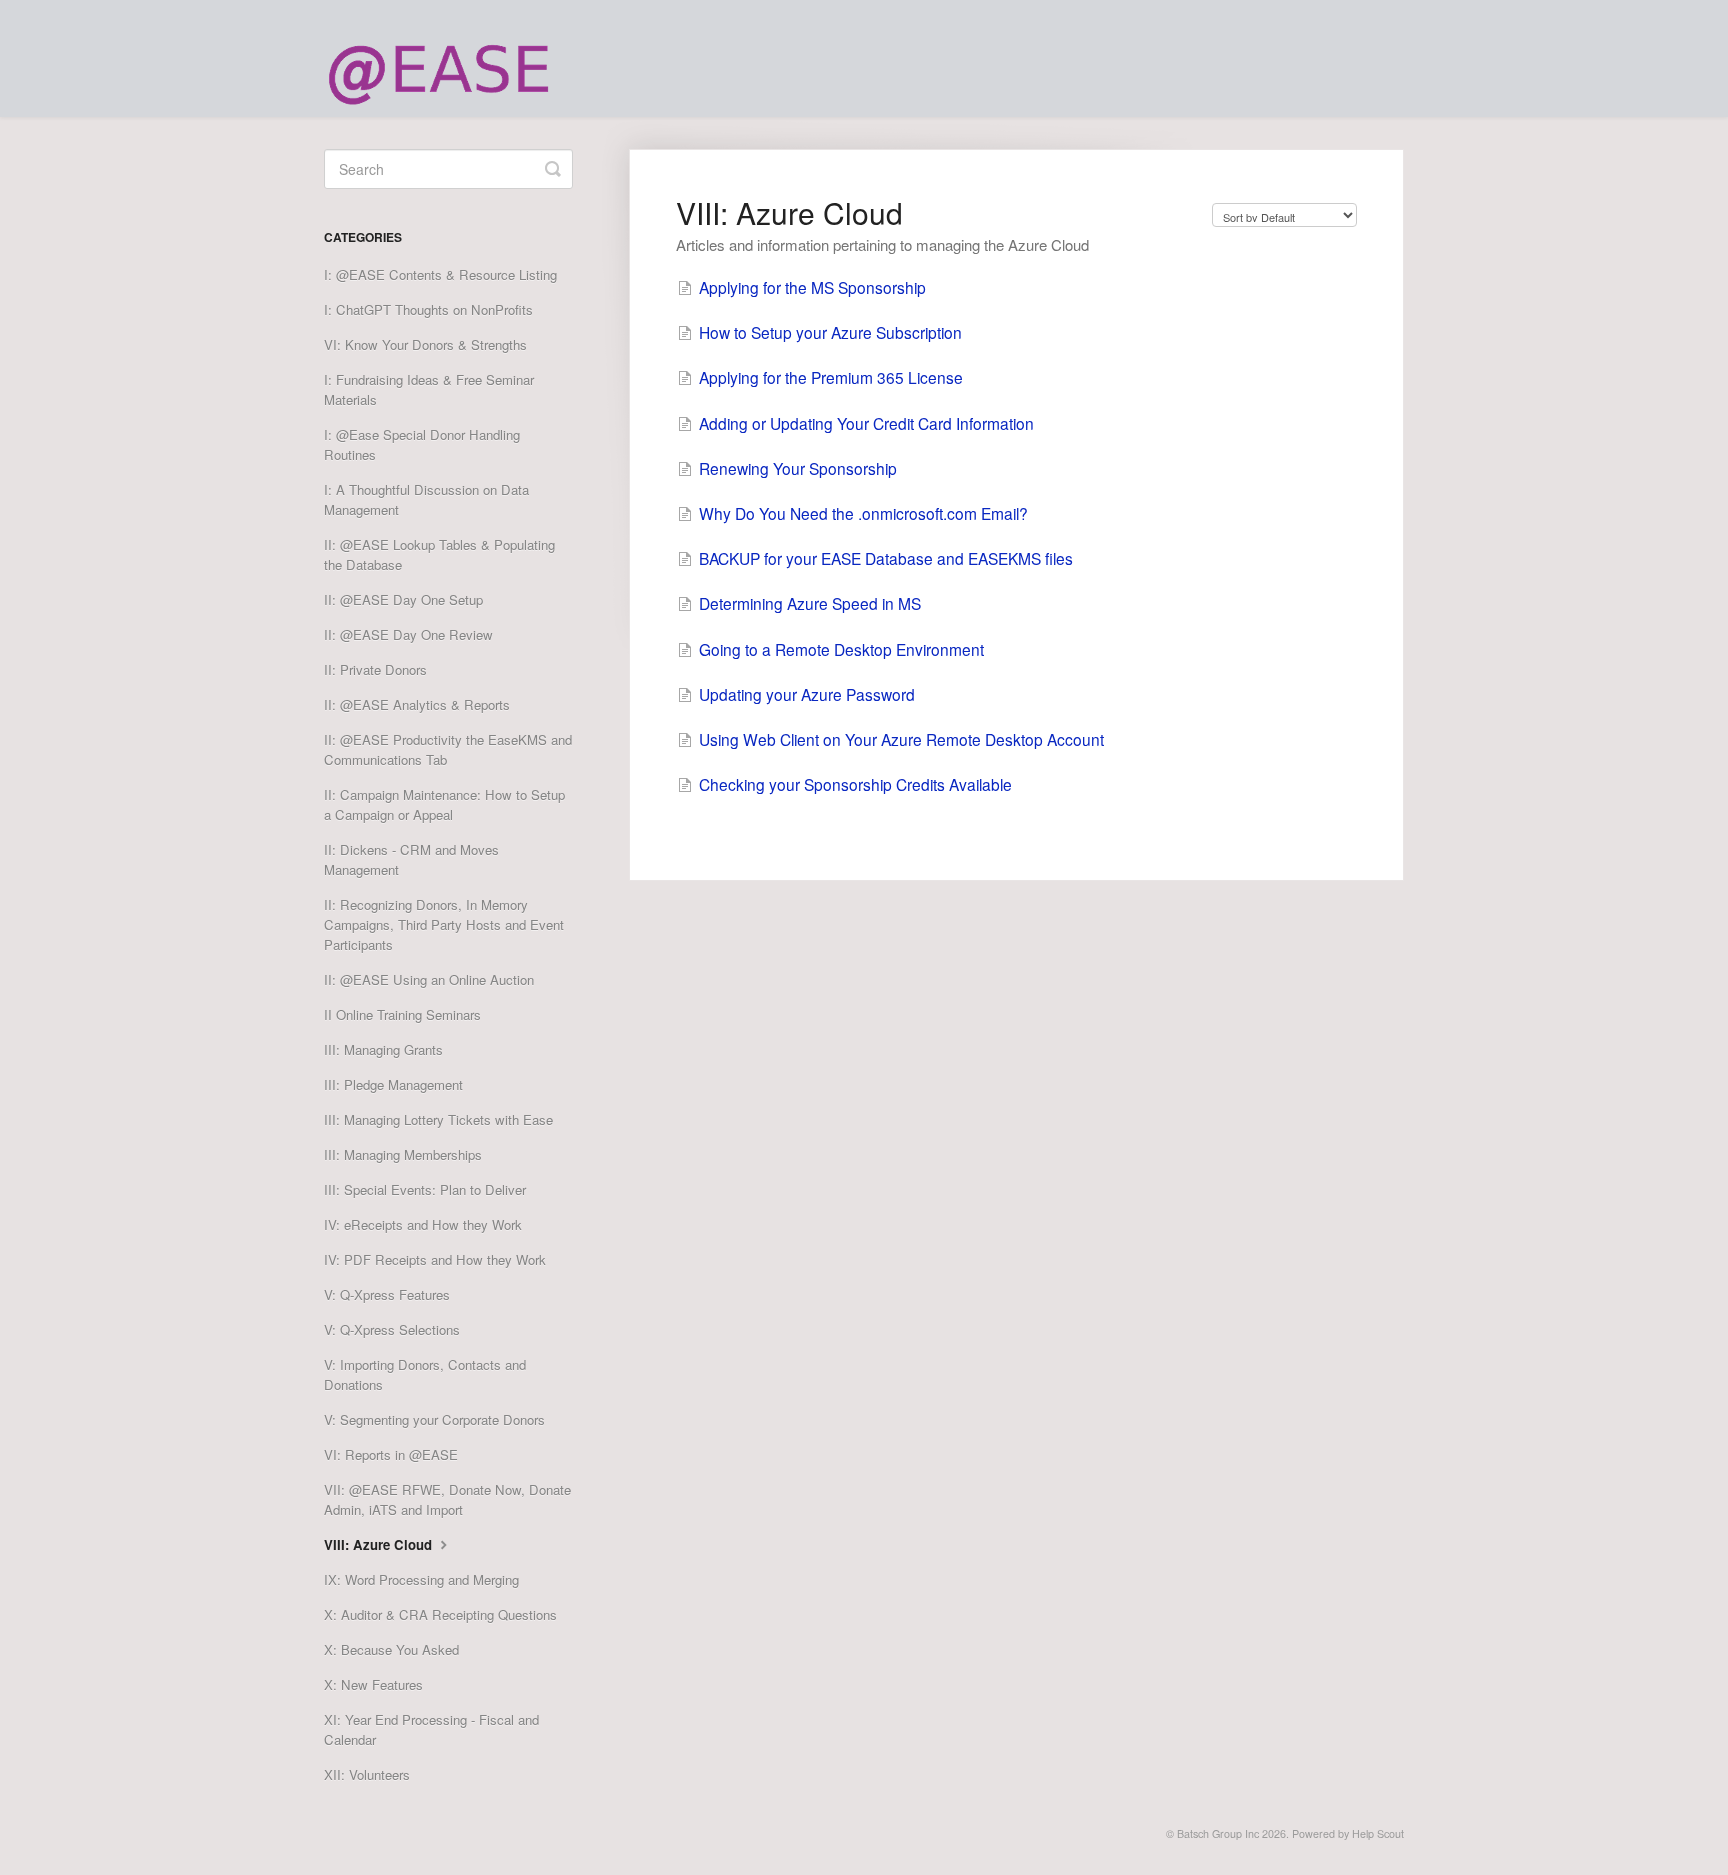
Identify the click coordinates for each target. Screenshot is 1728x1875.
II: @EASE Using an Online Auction (429, 979)
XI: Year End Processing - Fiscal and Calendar (431, 1729)
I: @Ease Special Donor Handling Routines (422, 444)
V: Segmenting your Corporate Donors (434, 1419)
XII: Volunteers (367, 1774)
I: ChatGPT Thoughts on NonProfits (428, 309)
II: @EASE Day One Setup (403, 599)
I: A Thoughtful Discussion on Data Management (426, 499)
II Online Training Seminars (402, 1014)
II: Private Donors (375, 669)
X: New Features (373, 1684)
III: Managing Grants (383, 1049)
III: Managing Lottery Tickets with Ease (438, 1119)
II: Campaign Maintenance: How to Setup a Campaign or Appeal (444, 804)
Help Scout (1378, 1833)
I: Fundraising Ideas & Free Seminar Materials (429, 389)
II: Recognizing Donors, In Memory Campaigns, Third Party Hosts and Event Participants (444, 924)
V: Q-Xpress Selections (392, 1329)
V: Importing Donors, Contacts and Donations (425, 1374)
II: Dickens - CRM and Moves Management (411, 859)
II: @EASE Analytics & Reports (417, 704)
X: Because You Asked (391, 1649)
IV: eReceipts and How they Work (423, 1224)
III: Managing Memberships (403, 1154)
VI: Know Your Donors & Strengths (425, 344)
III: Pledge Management (393, 1084)
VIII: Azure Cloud (380, 1544)
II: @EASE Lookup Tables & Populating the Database (439, 554)
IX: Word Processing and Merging (421, 1579)
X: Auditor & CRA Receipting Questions (440, 1614)
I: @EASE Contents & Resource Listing (440, 274)
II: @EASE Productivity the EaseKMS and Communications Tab (448, 749)
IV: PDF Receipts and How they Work (435, 1259)
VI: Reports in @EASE (391, 1454)
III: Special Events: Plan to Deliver (425, 1189)
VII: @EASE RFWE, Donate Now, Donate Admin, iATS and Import (447, 1499)
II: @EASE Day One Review (408, 634)
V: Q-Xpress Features (387, 1294)
